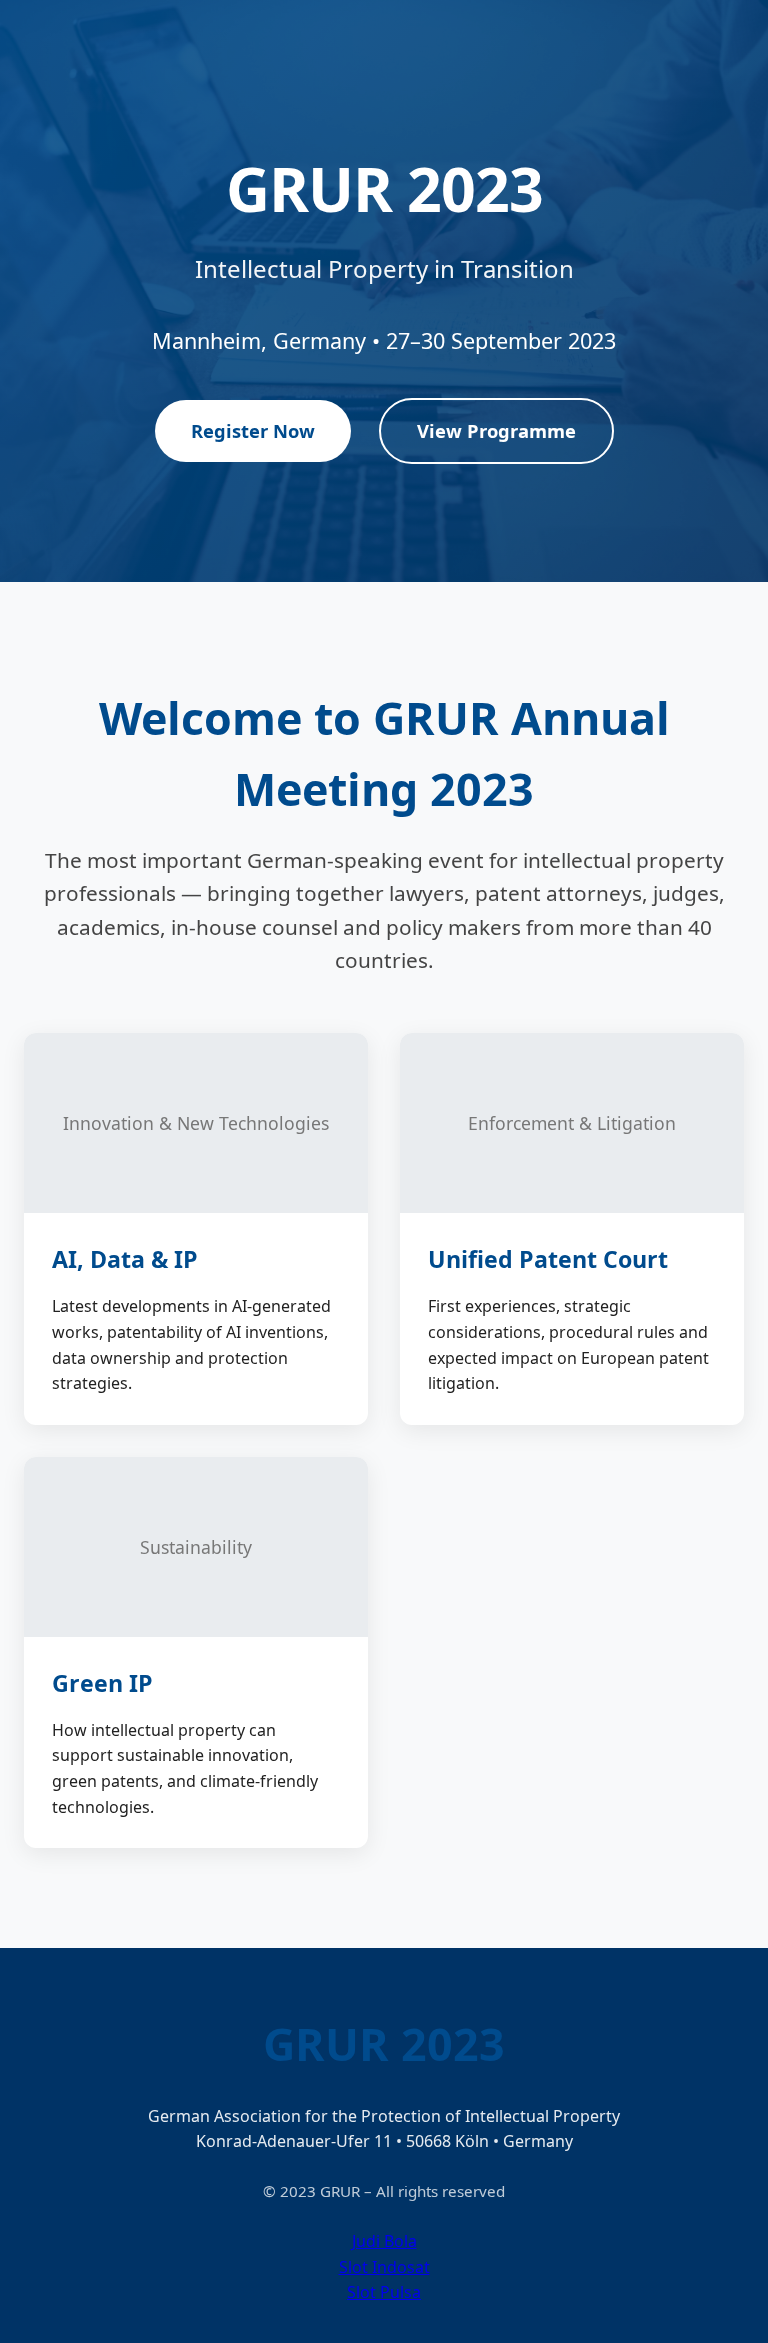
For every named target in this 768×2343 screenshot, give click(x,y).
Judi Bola (384, 2241)
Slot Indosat (384, 2267)
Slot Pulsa (384, 2292)
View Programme (496, 430)
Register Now (253, 430)
